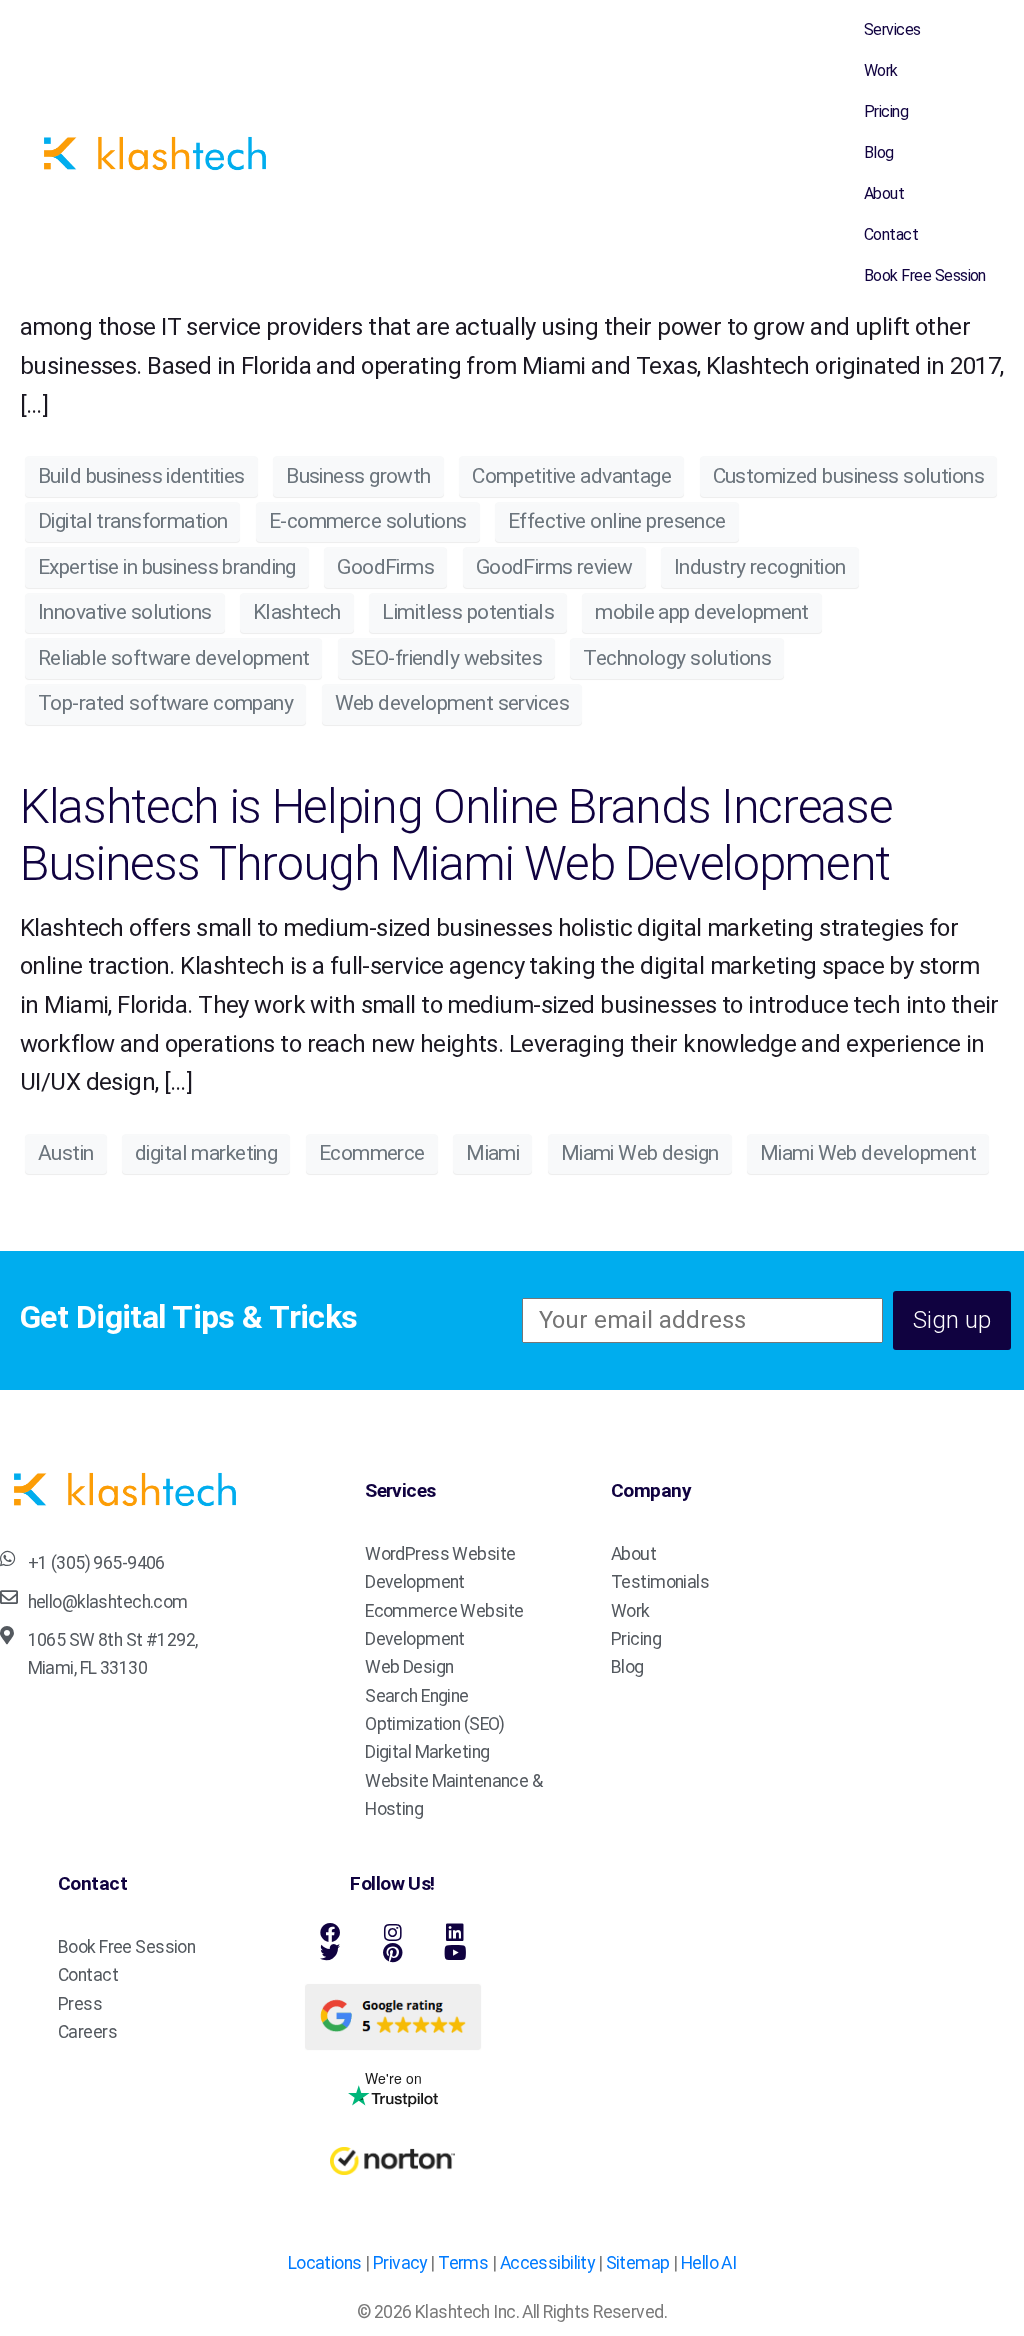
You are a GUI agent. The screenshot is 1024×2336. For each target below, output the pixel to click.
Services (892, 29)
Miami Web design (640, 1153)
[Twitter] (330, 1953)
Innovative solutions (125, 612)
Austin (66, 1153)
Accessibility (547, 2263)
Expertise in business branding (167, 567)
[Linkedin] (455, 1933)
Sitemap (638, 2263)
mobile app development (701, 612)
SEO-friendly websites (446, 658)
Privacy (400, 2263)
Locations (325, 2263)
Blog (879, 152)
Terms (463, 2263)
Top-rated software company (165, 703)
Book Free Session (925, 275)
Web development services (452, 703)
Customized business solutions (848, 476)
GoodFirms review (554, 567)
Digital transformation (132, 521)
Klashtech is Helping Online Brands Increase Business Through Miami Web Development (456, 835)
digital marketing (206, 1153)
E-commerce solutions (368, 521)
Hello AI (708, 2263)
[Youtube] (455, 1953)
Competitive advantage (571, 476)
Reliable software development (173, 658)
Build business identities (141, 476)
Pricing (886, 111)
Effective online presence (617, 521)
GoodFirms (385, 567)
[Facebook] (330, 1933)
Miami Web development (868, 1153)
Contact (891, 234)
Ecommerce (372, 1153)
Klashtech (297, 612)
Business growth (358, 476)
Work (881, 70)
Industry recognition (760, 567)
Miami (492, 1153)
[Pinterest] (393, 1953)
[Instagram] (393, 1933)
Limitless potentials (468, 612)
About (884, 193)
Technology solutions (677, 658)
